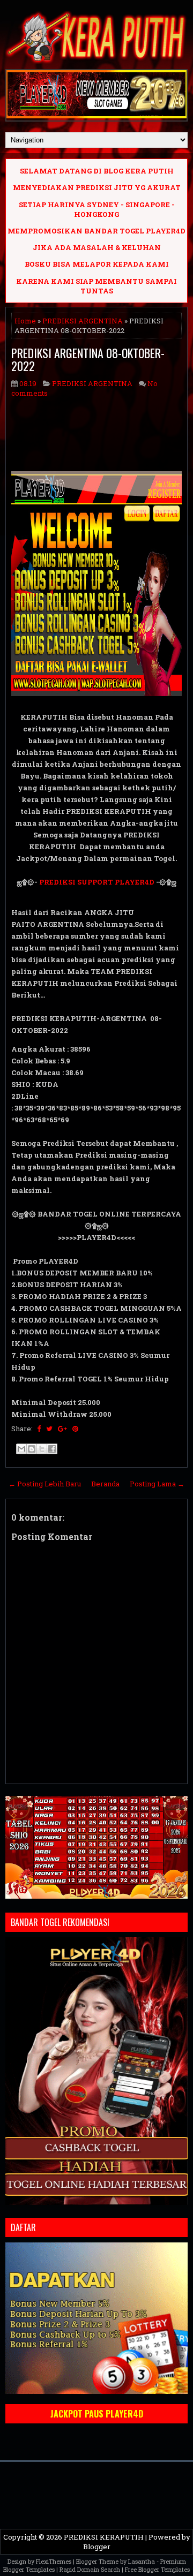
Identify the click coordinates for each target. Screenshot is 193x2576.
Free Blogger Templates (157, 2569)
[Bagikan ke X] (42, 1449)
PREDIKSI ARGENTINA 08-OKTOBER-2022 (88, 359)
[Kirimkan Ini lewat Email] (21, 1449)
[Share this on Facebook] (39, 1429)
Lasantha (142, 2561)
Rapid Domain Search (90, 2569)
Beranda (105, 1484)
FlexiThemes (54, 2561)
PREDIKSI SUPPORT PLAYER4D (97, 882)
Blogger (97, 2547)
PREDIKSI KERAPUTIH (104, 2537)
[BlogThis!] (32, 1449)
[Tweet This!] (49, 1429)
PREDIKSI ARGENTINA (83, 321)
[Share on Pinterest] (75, 1429)
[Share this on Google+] (62, 1429)
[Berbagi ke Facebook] (52, 1449)
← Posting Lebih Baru (45, 1484)
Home (25, 321)
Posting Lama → (157, 1484)
